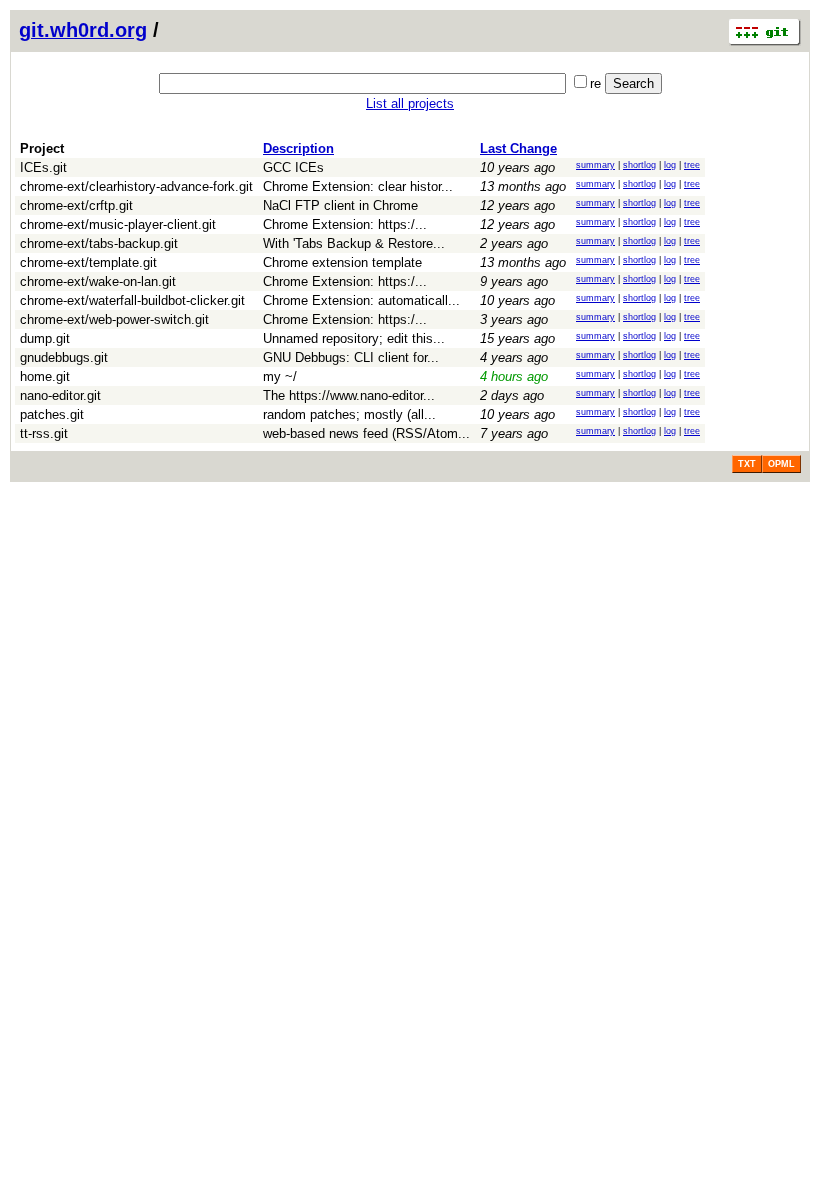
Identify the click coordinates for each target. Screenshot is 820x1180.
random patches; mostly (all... (349, 414)
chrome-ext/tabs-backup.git (99, 243)
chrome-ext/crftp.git (76, 205)
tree (692, 165)
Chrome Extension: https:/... (345, 224)
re (595, 83)
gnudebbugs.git (64, 357)
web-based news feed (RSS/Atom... (366, 433)
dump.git (45, 338)
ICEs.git (43, 167)
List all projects (410, 103)
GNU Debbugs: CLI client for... (351, 357)
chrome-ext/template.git (88, 262)
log (670, 165)
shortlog (639, 165)
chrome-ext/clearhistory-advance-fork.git (136, 186)
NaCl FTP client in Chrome (340, 205)
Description (298, 148)
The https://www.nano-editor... (349, 395)
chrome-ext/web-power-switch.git (114, 319)
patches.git (52, 414)
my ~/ (280, 376)
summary (595, 165)
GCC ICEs (293, 167)
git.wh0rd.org (83, 30)
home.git (45, 376)
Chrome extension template (342, 262)
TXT (747, 464)
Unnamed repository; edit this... (354, 338)
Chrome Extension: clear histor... (358, 186)
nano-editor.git (60, 395)
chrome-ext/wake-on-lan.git (98, 281)
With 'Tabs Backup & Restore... (354, 243)
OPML (781, 464)
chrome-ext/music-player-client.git (118, 224)
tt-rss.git (44, 433)
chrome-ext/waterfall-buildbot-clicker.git (132, 300)
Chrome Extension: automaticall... (361, 300)
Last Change (518, 148)
